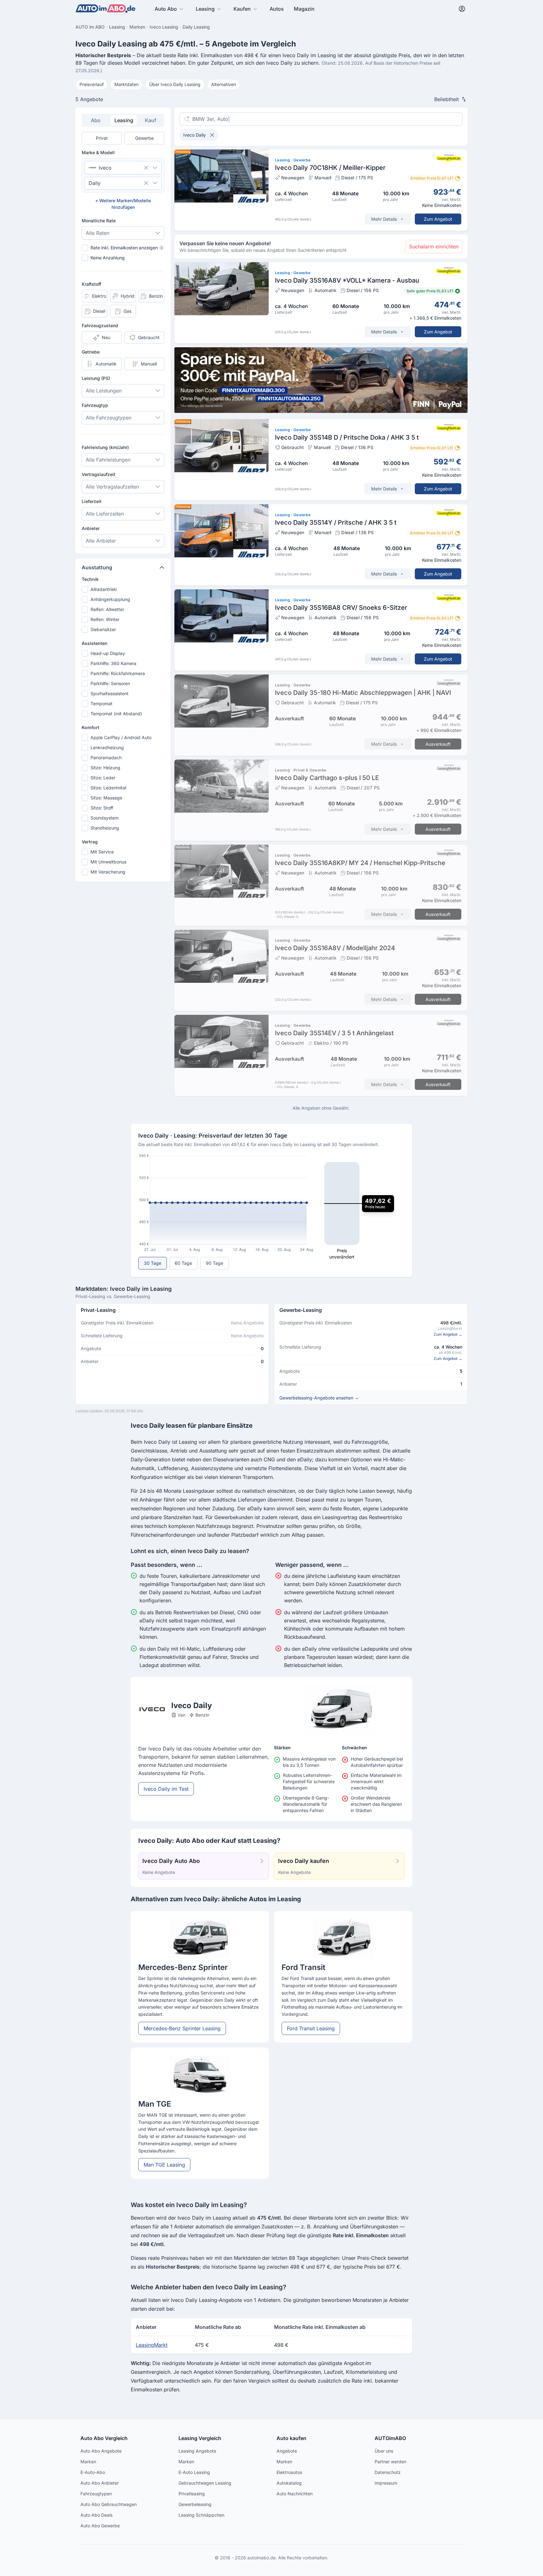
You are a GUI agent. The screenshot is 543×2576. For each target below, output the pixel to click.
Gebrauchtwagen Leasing (205, 2483)
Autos (277, 9)
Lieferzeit (92, 501)
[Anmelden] (462, 9)
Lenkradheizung (107, 747)
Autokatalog (289, 2483)
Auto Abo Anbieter (100, 2483)
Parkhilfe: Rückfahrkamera (118, 673)
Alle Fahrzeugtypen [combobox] (109, 418)
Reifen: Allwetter (107, 609)
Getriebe (91, 352)
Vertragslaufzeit (99, 474)
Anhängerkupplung (110, 599)
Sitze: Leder (103, 778)
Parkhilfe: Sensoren (110, 683)
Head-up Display (108, 653)
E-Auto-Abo (93, 2472)
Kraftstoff (91, 284)
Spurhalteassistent (110, 693)
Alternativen (224, 84)
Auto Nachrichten (295, 2494)
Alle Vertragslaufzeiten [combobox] (112, 487)
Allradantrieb (104, 589)
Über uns (384, 2451)
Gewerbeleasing (195, 2504)
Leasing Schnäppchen (201, 2515)
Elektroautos (289, 2472)
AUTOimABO (390, 2438)
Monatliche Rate (99, 221)
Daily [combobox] (95, 183)
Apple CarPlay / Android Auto (121, 737)
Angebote (287, 2451)
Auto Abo (166, 9)
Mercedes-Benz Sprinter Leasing (182, 2028)
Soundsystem (104, 818)
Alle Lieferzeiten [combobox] (105, 514)
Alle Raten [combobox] (98, 233)
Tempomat (101, 704)
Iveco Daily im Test (166, 1789)
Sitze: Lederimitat (109, 788)
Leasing (205, 9)
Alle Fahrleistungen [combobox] (108, 460)
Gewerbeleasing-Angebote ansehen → (319, 1398)
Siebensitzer (103, 629)
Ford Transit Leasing (311, 2028)
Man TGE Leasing (164, 2165)
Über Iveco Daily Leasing (175, 84)
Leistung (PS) (96, 378)
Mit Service (102, 852)
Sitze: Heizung (105, 768)
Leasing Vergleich (200, 2438)
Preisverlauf (92, 84)
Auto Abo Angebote (101, 2451)
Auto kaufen (291, 2438)
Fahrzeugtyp (95, 405)
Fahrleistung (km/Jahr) (105, 447)
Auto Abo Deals (96, 2515)
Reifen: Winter (105, 619)
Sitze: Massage (106, 798)
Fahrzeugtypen (96, 2494)
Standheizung (105, 828)
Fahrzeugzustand (100, 325)
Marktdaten (126, 84)
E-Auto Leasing (194, 2472)
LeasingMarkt (152, 2345)
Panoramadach (106, 758)
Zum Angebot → (448, 1334)
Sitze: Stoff (102, 808)
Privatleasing (192, 2494)
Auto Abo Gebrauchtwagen (109, 2504)
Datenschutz (388, 2472)
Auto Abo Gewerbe (100, 2526)
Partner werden (390, 2462)
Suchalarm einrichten (434, 246)
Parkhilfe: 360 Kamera (113, 663)
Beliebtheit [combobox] (447, 99)
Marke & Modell (98, 152)
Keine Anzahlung (108, 258)
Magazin (304, 9)
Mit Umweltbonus (108, 862)
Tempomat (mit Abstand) (116, 714)
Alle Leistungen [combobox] (104, 391)
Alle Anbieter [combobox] (101, 541)
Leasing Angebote (197, 2451)
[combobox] (114, 168)
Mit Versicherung (108, 872)
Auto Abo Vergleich (104, 2438)
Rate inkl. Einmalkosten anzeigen (126, 248)
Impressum (386, 2483)
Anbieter (91, 528)
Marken (88, 2462)
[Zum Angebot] (321, 190)
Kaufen (242, 9)
